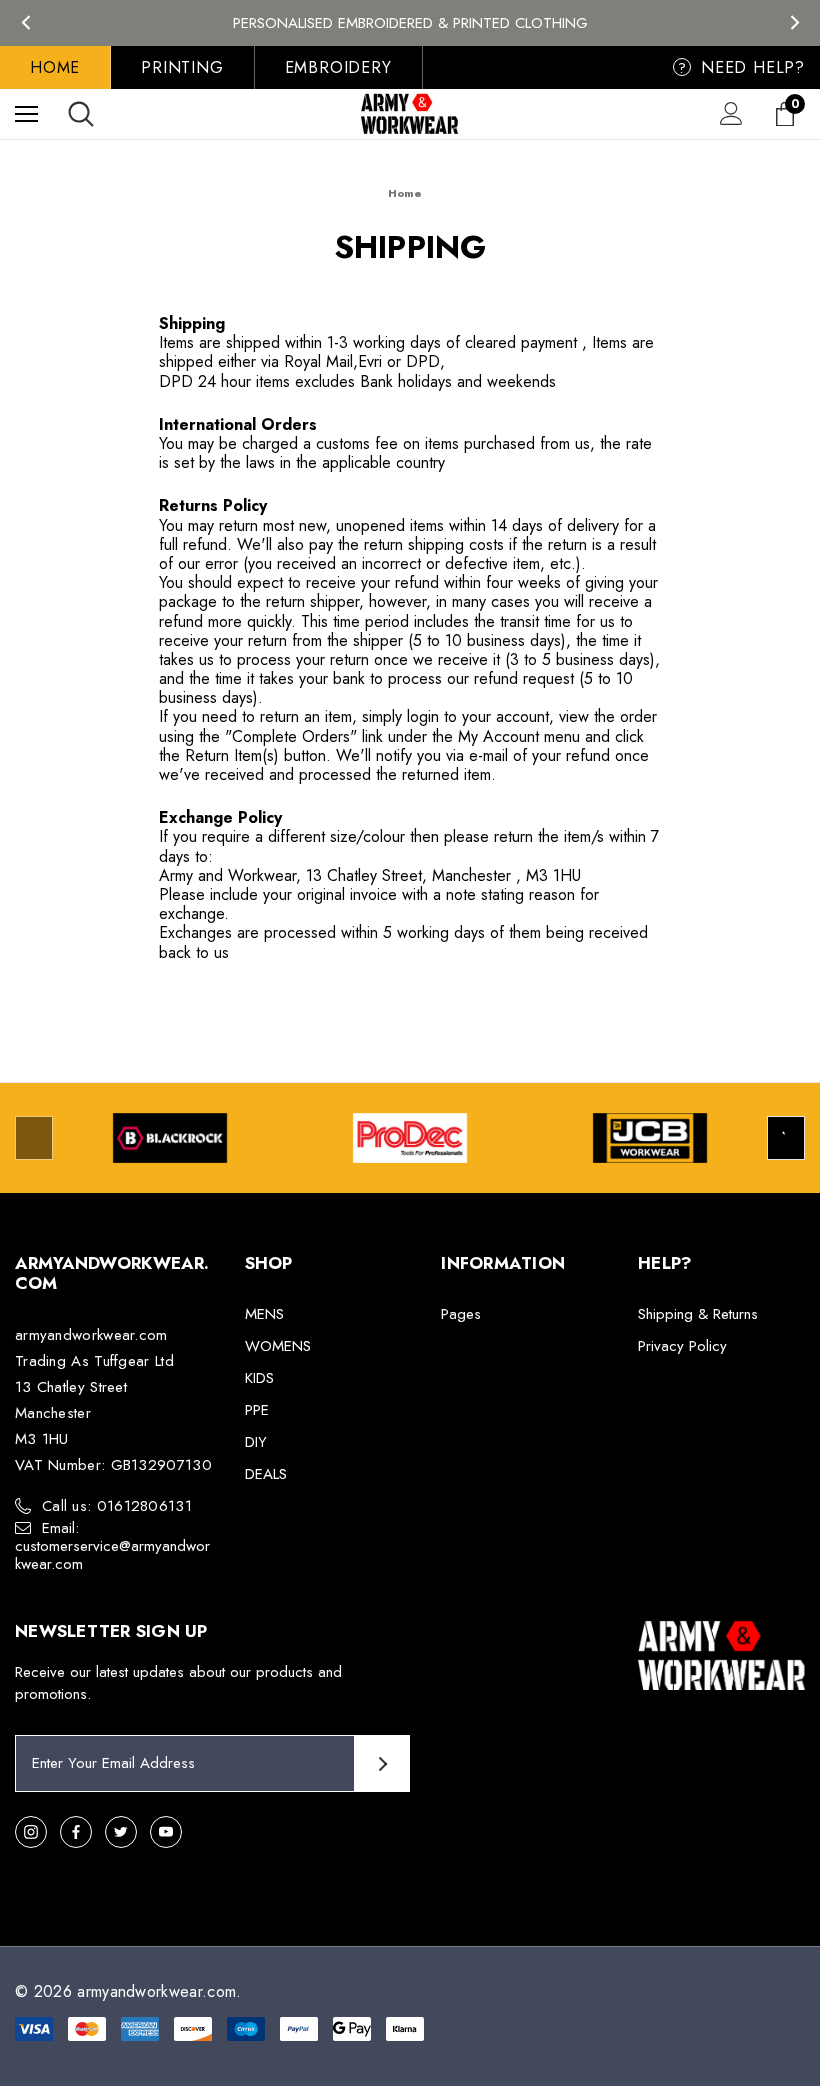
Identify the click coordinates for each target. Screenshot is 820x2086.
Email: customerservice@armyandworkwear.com (112, 1546)
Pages (461, 1314)
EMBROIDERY (338, 67)
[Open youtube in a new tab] (166, 1832)
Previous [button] (25, 22)
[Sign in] (731, 113)
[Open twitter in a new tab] (121, 1832)
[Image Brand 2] (410, 1138)
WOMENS (278, 1346)
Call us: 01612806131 (117, 1506)
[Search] (81, 114)
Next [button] (794, 22)
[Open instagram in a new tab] (31, 1832)
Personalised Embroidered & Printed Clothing (410, 23)
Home (55, 67)
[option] (170, 1138)
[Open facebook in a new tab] (76, 1832)
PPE (257, 1410)
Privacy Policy (682, 1346)
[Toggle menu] (26, 113)
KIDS (259, 1378)
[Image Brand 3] (650, 1138)
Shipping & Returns (698, 1314)
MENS (264, 1314)
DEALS (266, 1474)
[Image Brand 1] (170, 1138)
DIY (256, 1442)
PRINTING (182, 67)
